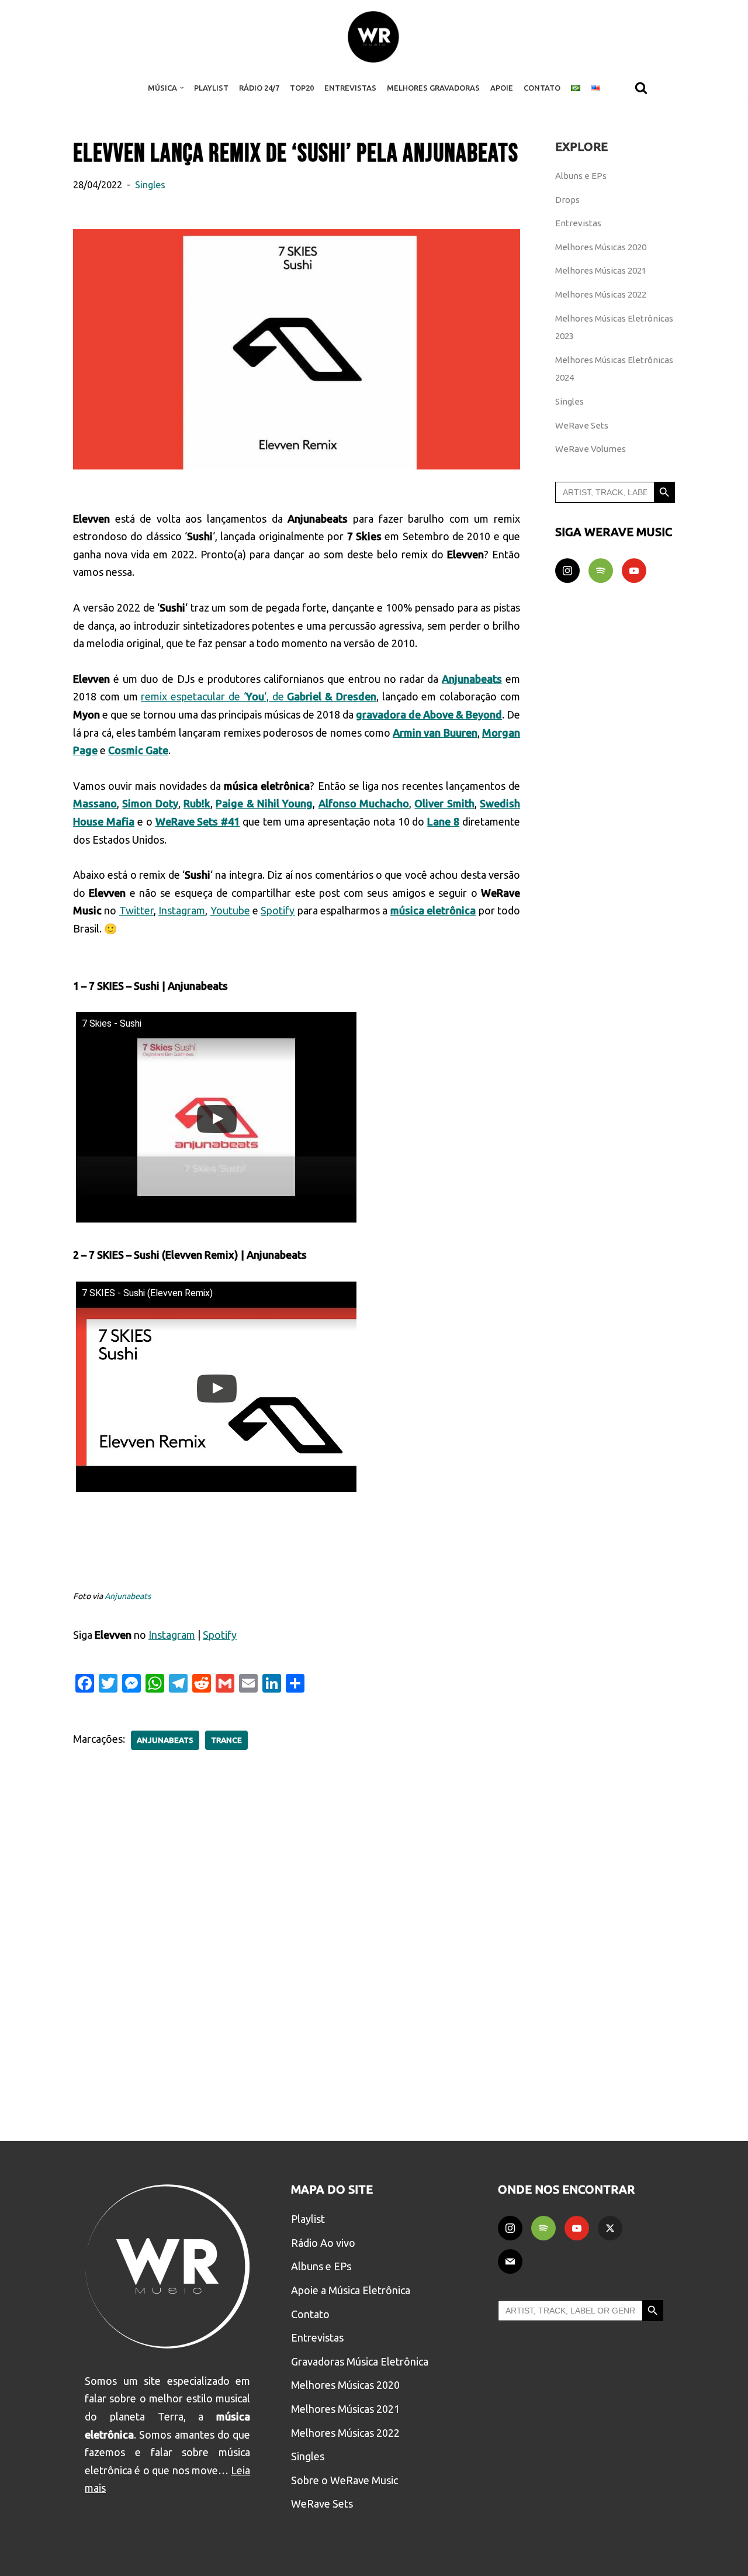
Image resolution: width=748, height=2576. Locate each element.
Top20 (302, 88)
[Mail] (510, 2261)
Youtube (230, 910)
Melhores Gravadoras (433, 88)
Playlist (211, 88)
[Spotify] (601, 571)
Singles (150, 185)
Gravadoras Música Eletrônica (360, 2361)
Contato (542, 88)
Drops (567, 200)
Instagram (182, 910)
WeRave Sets (582, 425)
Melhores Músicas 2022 (601, 294)
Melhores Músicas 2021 (601, 270)
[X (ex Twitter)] (610, 2228)
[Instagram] (567, 571)
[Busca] (641, 88)
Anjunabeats (128, 1596)
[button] (182, 88)
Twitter (136, 910)
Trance (226, 1740)
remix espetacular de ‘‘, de (259, 696)
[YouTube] (634, 571)
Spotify (278, 910)
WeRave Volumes (591, 449)
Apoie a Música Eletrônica (351, 2290)
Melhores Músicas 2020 (601, 247)
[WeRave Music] (374, 37)
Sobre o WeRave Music (344, 2480)
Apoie (502, 88)
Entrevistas (350, 88)
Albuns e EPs (581, 176)
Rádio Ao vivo (323, 2243)
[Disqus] (297, 1937)
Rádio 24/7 (259, 88)
